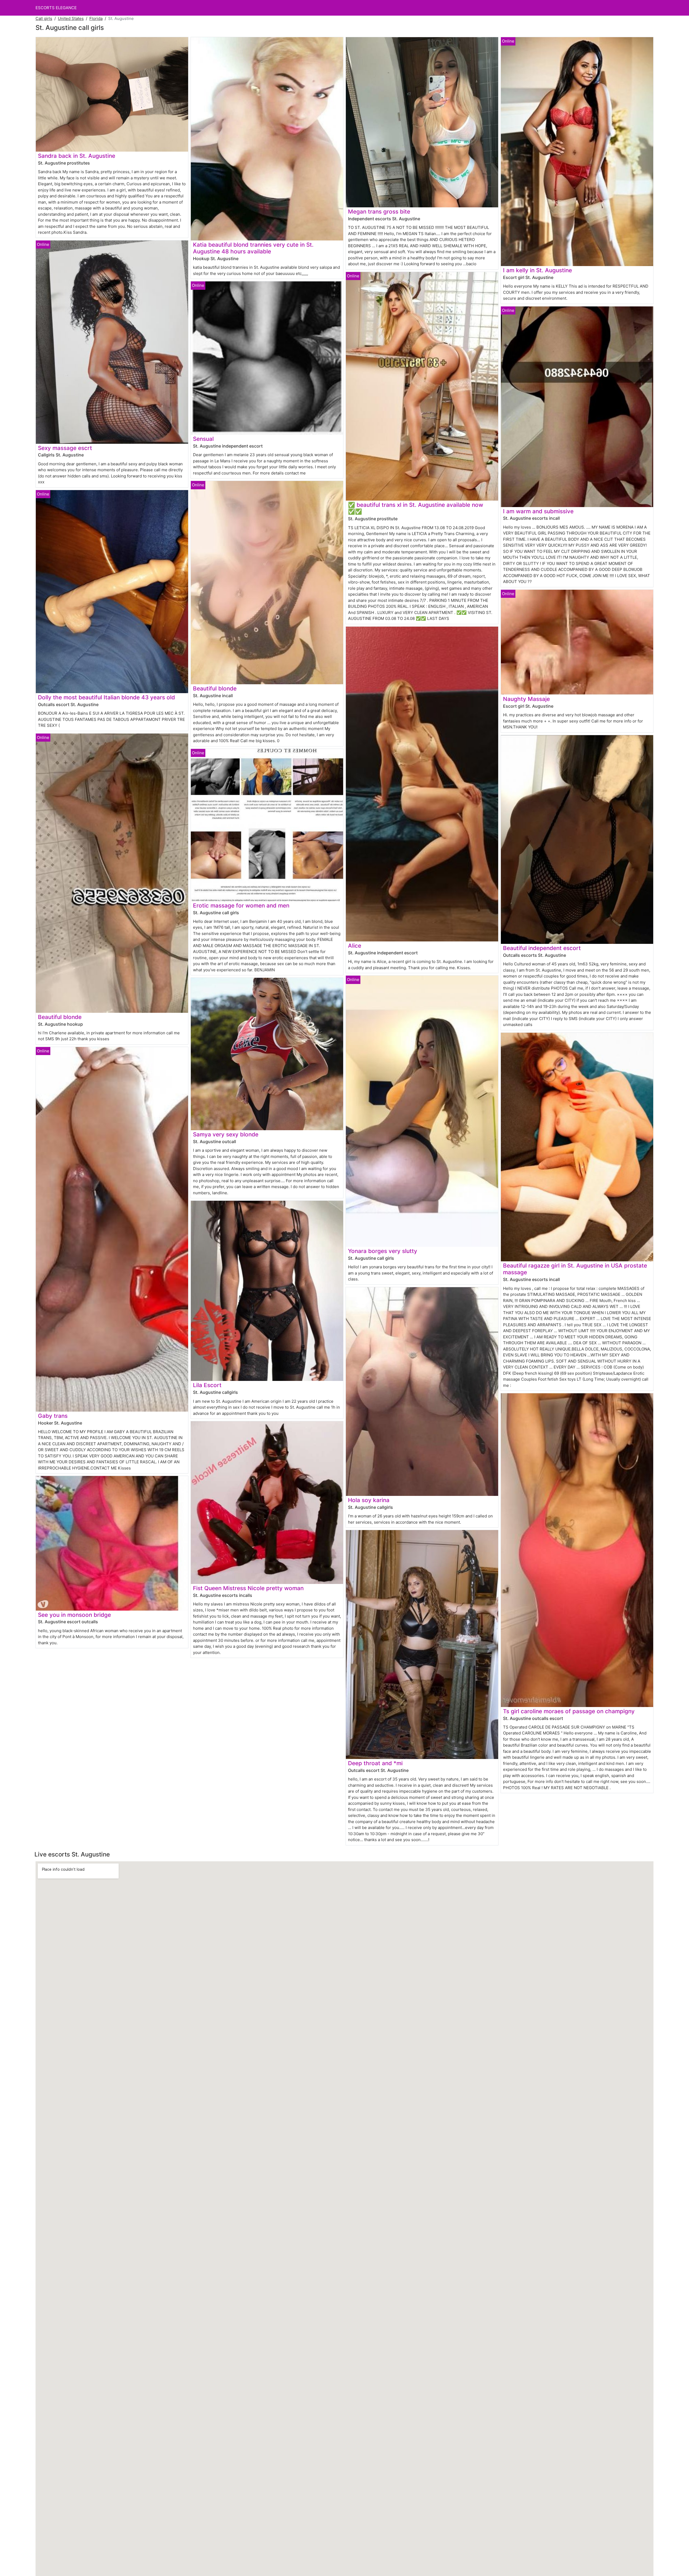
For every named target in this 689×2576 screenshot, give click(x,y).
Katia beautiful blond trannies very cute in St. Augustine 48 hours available (253, 248)
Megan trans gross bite (379, 212)
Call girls (44, 18)
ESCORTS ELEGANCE (56, 8)
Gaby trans (53, 1416)
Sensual (203, 439)
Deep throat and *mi (375, 1763)
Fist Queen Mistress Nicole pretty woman (248, 1588)
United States (71, 18)
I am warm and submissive (538, 511)
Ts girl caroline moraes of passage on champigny (569, 1711)
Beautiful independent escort (542, 948)
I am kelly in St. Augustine (537, 270)
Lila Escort (207, 1385)
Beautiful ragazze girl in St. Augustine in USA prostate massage (575, 1269)
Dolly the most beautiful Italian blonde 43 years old (106, 697)
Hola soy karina (369, 1500)
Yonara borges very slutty (383, 1251)
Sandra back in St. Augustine (77, 156)
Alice (355, 946)
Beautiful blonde (60, 1017)
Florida (96, 18)
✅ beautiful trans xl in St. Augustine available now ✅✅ (416, 508)
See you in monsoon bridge (74, 1615)
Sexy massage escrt (65, 448)
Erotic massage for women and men (241, 905)
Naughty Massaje (526, 699)
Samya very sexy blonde (226, 1134)
